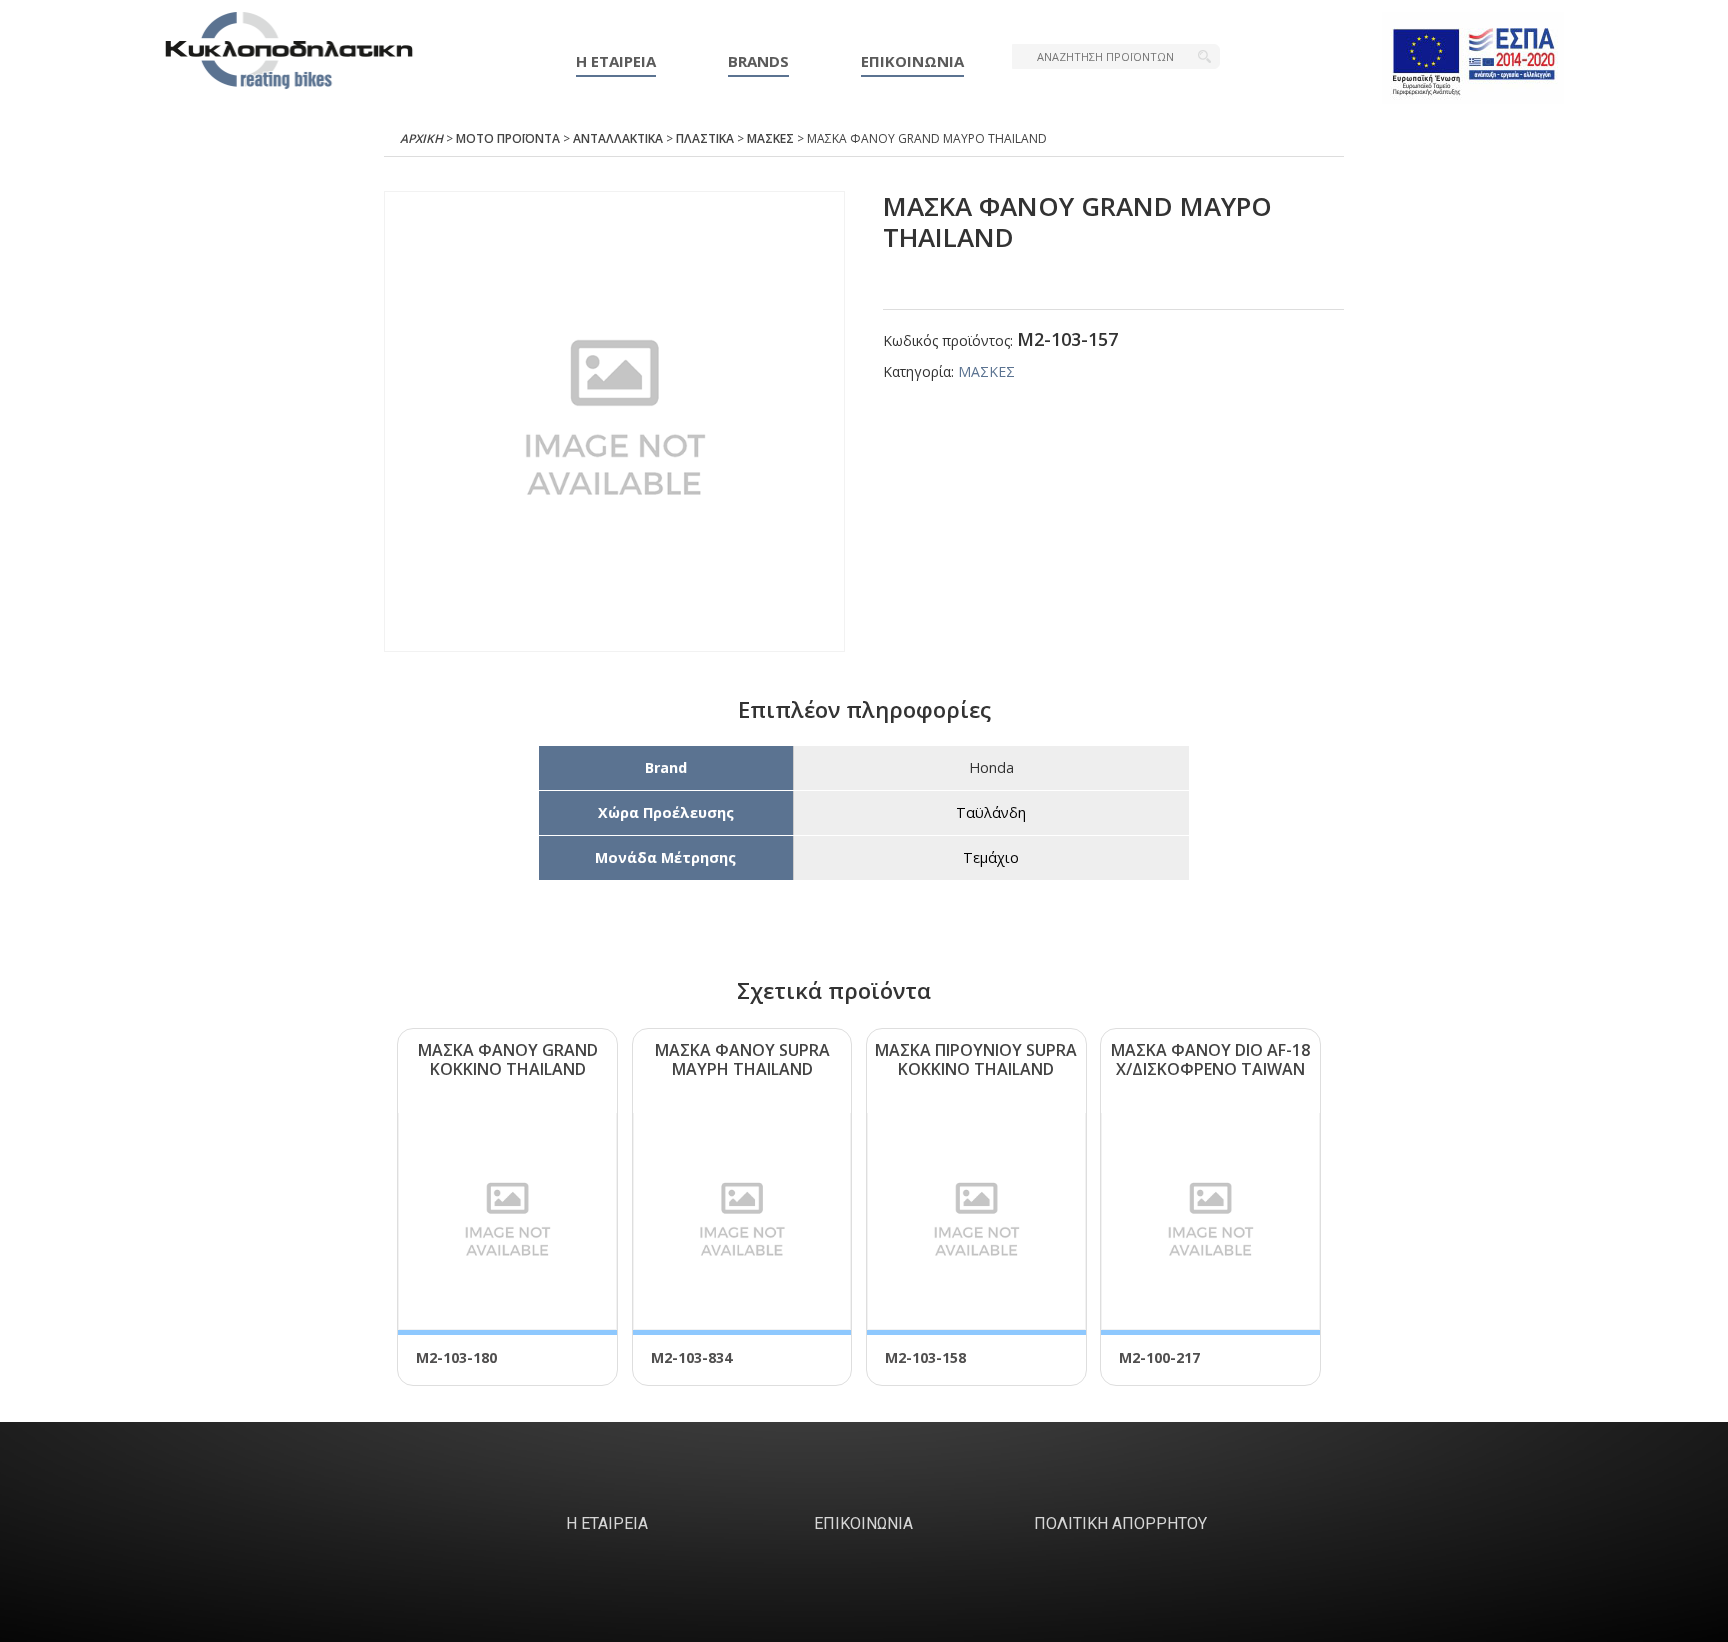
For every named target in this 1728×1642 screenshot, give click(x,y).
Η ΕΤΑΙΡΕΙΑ (616, 61)
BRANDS (758, 61)
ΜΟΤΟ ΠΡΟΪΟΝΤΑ (508, 138)
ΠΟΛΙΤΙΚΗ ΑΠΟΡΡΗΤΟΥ (1120, 1523)
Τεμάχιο (991, 857)
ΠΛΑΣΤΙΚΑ (705, 138)
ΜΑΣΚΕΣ (770, 138)
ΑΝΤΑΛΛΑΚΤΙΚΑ (618, 138)
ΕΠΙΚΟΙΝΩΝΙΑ (912, 61)
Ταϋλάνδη (991, 812)
